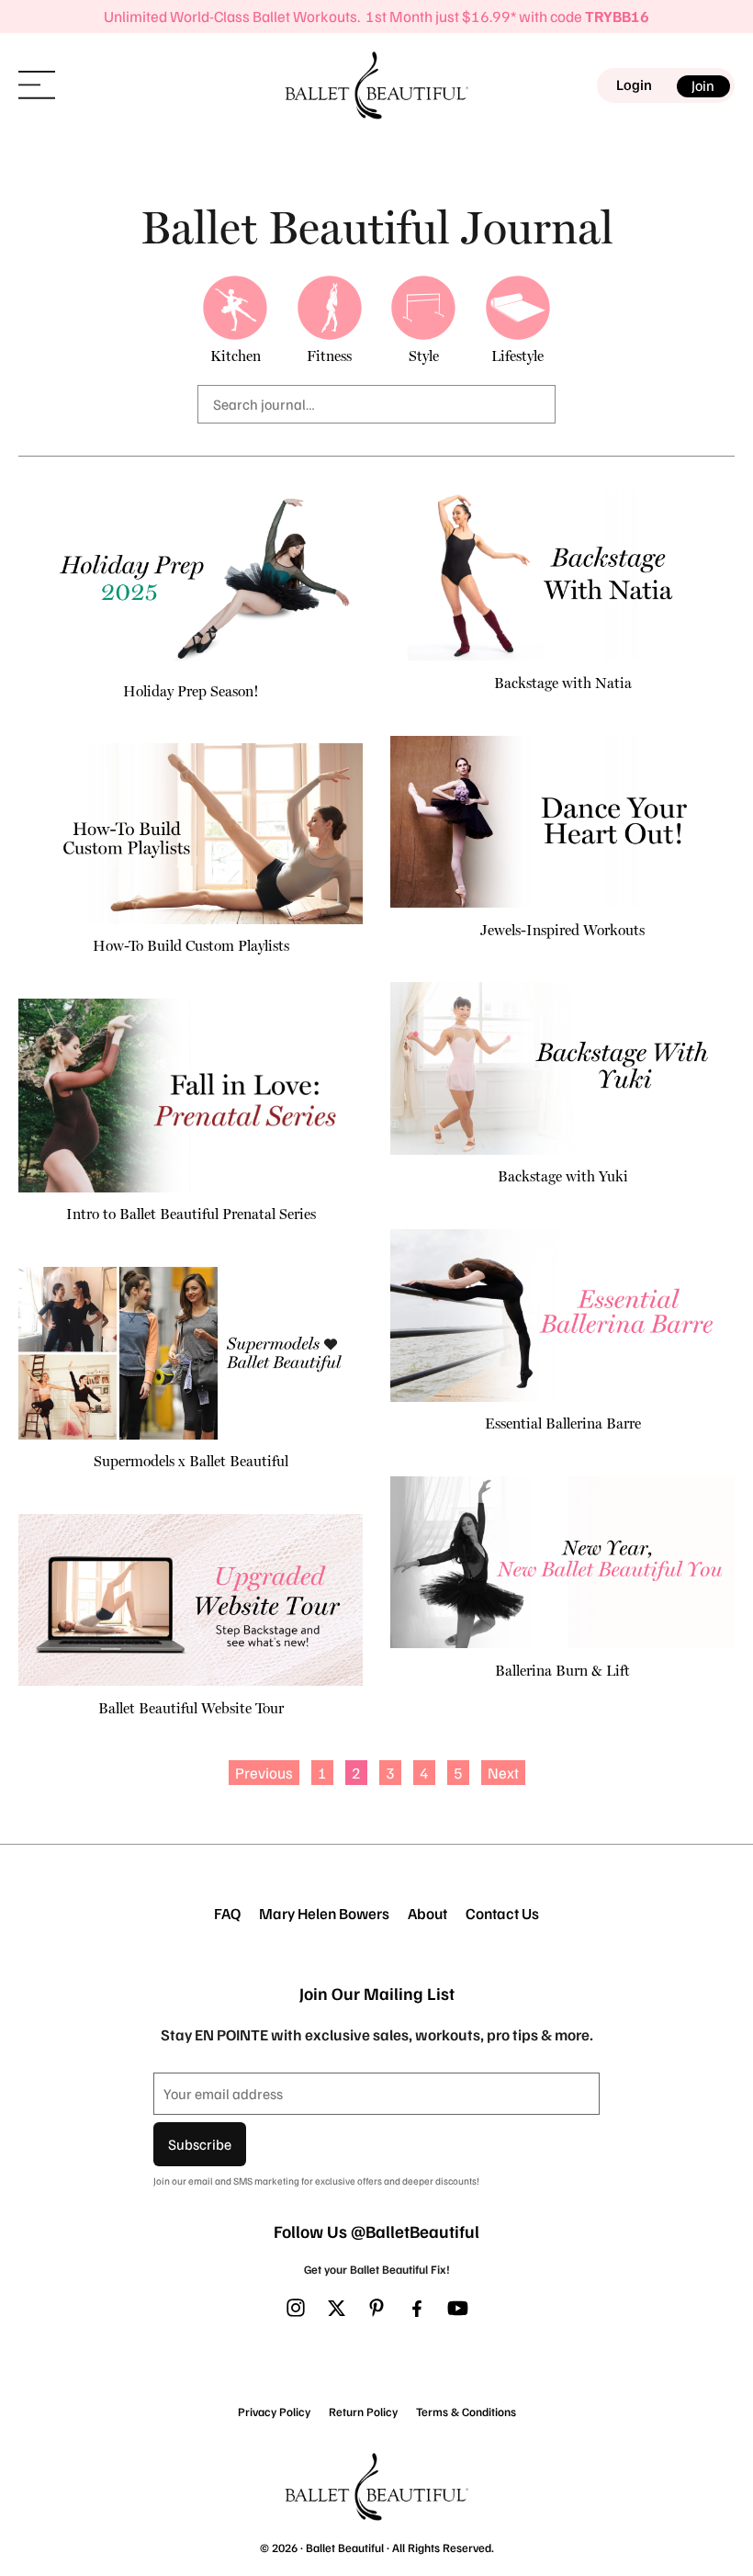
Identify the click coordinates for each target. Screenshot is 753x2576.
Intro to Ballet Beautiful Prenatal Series (191, 1214)
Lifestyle (517, 356)
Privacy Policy (274, 2412)
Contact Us (502, 1914)
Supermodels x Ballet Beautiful (191, 1461)
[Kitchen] (235, 308)
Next (503, 1773)
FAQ (227, 1914)
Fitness (329, 356)
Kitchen (236, 356)
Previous (264, 1773)
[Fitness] (330, 308)
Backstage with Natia (563, 683)
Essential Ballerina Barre (563, 1424)
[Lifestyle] (518, 308)
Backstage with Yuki (563, 1176)
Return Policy (363, 2412)
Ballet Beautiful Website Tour (191, 1708)
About (427, 1914)
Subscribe (200, 2144)
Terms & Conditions (466, 2412)
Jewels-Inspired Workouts (562, 930)
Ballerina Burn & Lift (562, 1671)
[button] (37, 85)
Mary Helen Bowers (324, 1914)
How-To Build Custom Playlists (191, 946)
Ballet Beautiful (345, 2548)
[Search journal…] (376, 404)
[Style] (423, 308)
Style (424, 356)
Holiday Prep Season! (191, 691)
